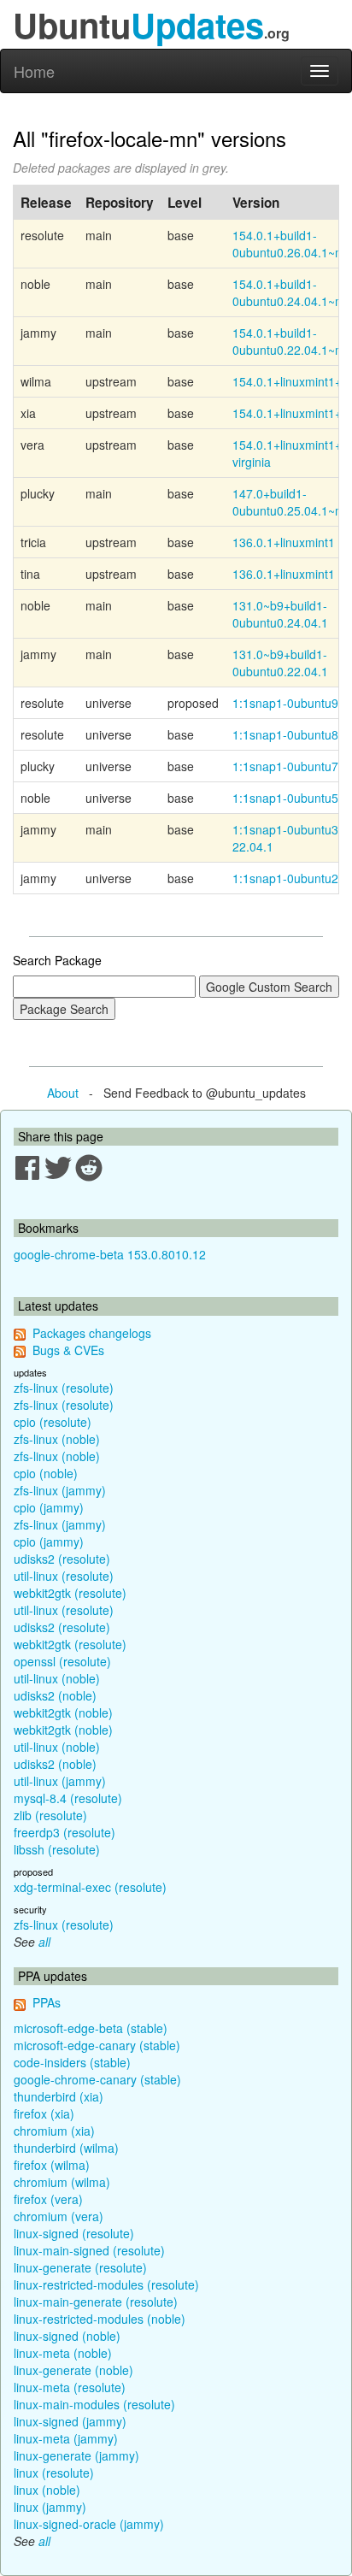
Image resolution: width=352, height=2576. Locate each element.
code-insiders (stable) (72, 2062)
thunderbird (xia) (59, 2096)
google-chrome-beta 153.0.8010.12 (110, 1254)
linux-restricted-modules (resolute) (106, 2284)
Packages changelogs (92, 1333)
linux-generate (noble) (73, 2370)
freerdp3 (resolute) (65, 1832)
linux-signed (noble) (67, 2336)
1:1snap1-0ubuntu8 (285, 734)
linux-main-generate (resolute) (96, 2302)
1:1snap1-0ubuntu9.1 (290, 703)
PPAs (47, 2002)
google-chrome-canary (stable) (97, 2079)
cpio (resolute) (53, 1422)
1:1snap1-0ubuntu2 (285, 878)
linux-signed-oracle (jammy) (89, 2524)
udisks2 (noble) (55, 1695)
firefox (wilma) (52, 2165)
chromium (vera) (59, 2216)
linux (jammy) (50, 2507)
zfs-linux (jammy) (60, 1490)
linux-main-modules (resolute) (94, 2404)
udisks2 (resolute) (62, 1559)
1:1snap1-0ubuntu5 (285, 798)
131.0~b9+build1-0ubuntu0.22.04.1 (280, 663)
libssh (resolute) (57, 1849)
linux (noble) (47, 2490)
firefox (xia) (44, 2113)
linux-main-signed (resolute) (89, 2250)
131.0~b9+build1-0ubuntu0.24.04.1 (280, 614)
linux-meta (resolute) (70, 2387)
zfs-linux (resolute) (64, 1388)
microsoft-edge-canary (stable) (97, 2045)
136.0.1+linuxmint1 (284, 542)
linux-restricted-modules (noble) (100, 2319)
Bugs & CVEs (68, 1350)
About (63, 1093)
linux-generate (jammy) (76, 2455)
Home (34, 71)
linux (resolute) (54, 2473)
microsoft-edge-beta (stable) (91, 2028)
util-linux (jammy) (60, 1781)
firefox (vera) (48, 2199)
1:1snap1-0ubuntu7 (285, 766)
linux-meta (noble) (63, 2353)
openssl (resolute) (62, 1661)
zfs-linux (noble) (57, 1439)
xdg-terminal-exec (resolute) (90, 1887)
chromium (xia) (54, 2131)
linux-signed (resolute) (74, 2233)
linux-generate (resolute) (80, 2267)
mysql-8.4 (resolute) (68, 1798)
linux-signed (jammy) (70, 2421)
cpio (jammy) (49, 1507)
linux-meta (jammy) (66, 2438)
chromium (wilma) (62, 2182)
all (44, 1942)
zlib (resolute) (50, 1815)
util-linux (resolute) (64, 1576)
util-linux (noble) (57, 1678)
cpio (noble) (46, 1473)
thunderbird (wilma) (66, 2148)
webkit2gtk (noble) (63, 1712)
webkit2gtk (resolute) (70, 1593)
